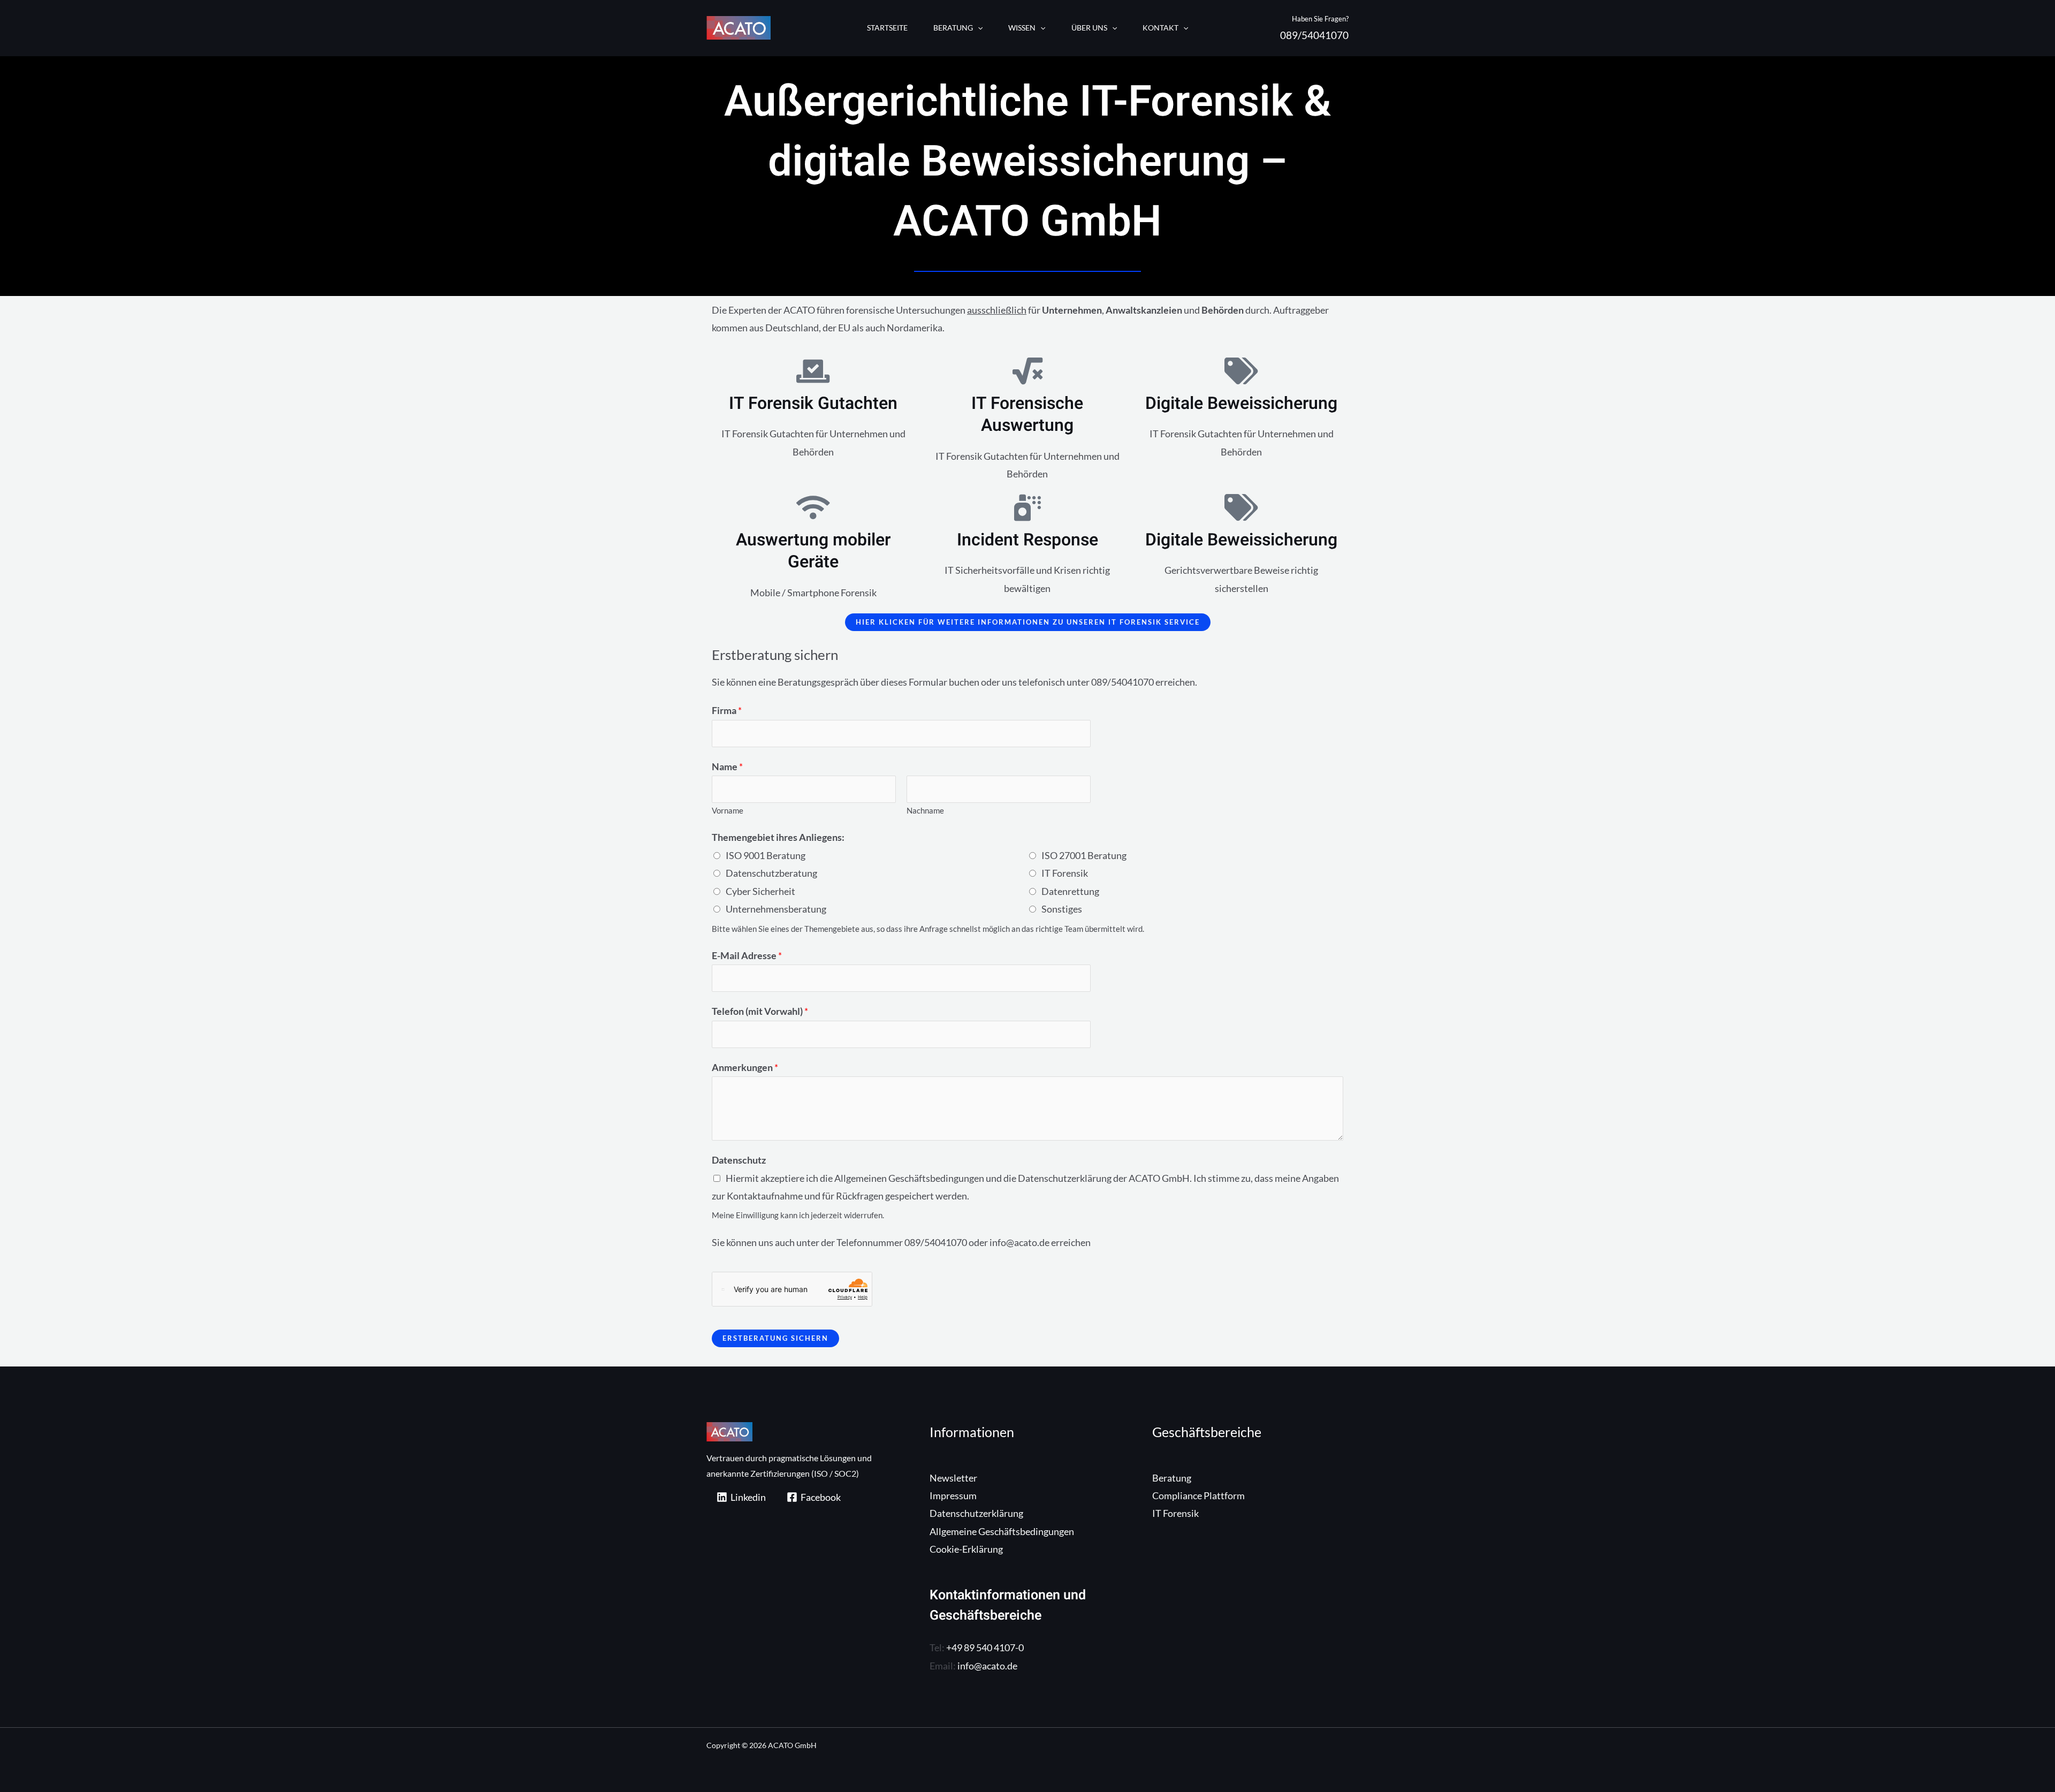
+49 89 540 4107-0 (985, 1647)
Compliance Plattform (1198, 1495)
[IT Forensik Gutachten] (813, 371)
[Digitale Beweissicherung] (1242, 371)
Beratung (1172, 1478)
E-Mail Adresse (747, 955)
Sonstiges (1062, 909)
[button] (978, 28)
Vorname (728, 810)
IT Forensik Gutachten (813, 403)
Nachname (925, 810)
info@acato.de (987, 1666)
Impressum (953, 1495)
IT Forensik (1065, 873)
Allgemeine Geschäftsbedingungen (1002, 1531)
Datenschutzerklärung (976, 1513)
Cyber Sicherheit (760, 891)
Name (727, 766)
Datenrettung (1070, 891)
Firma (727, 710)
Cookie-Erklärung (966, 1549)
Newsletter (953, 1478)
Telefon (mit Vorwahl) (760, 1011)
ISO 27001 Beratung (1084, 855)
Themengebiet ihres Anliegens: (778, 837)
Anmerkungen (745, 1067)
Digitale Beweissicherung (1241, 403)
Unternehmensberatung (776, 909)
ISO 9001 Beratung (766, 855)
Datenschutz (739, 1160)
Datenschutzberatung (771, 873)
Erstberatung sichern (775, 1338)
